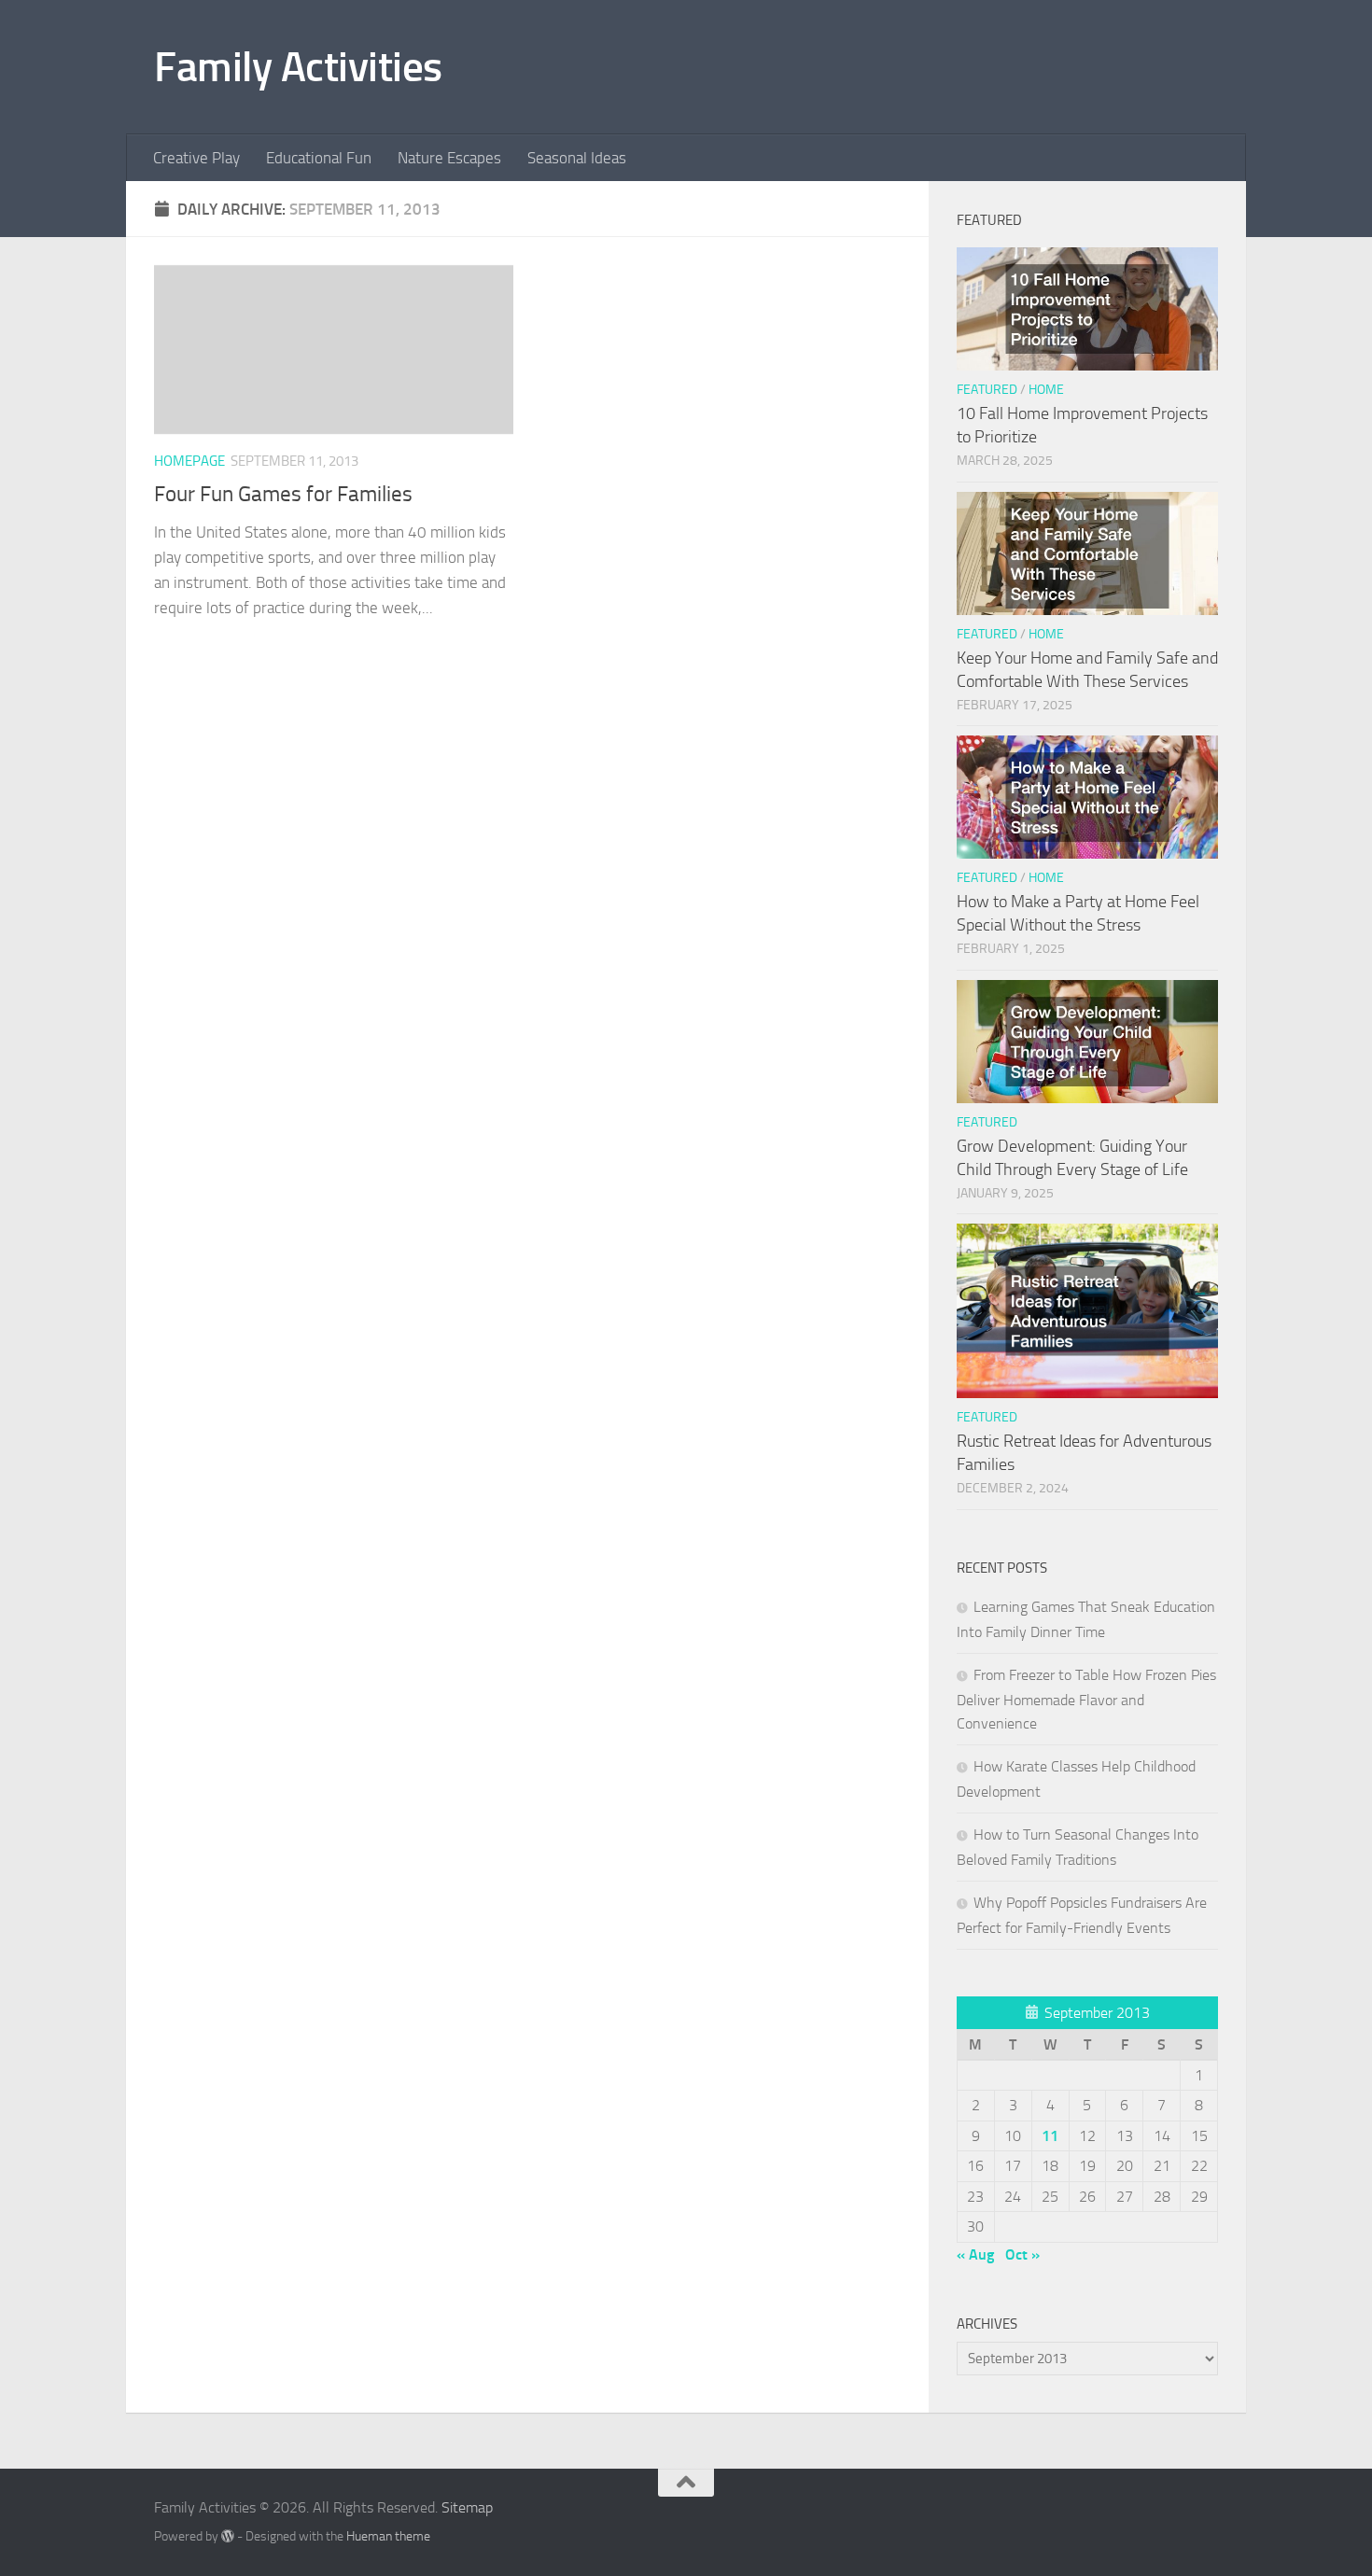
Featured (987, 390)
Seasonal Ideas (577, 158)
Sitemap (467, 2507)
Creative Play (196, 158)
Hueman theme (388, 2536)
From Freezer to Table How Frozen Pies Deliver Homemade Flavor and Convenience (1086, 1699)
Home (1046, 390)
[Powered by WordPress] (228, 2536)
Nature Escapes (449, 158)
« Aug (975, 2254)
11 (1050, 2136)
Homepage (189, 461)
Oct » (1022, 2254)
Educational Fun (319, 158)
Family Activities (298, 67)
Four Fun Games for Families (283, 494)
